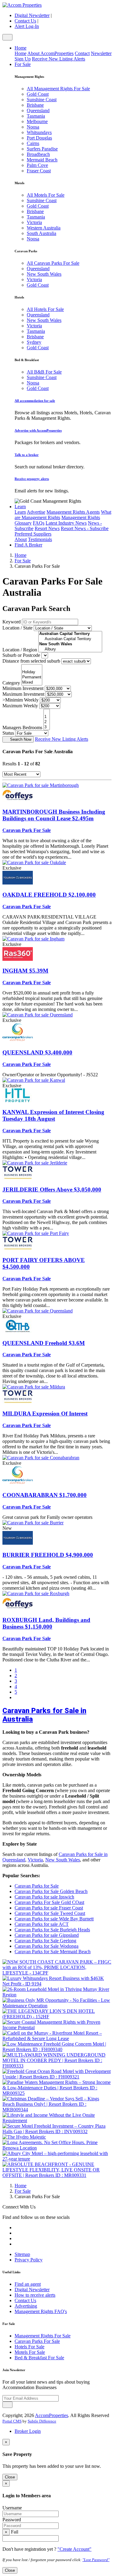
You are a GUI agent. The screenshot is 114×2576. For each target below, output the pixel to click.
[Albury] (70, 649)
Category (11, 683)
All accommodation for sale (35, 401)
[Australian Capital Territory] (70, 639)
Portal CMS (12, 2421)
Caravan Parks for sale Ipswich (44, 1897)
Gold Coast (38, 94)
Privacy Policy (29, 2260)
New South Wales (44, 274)
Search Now (21, 739)
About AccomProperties (50, 53)
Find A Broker (28, 545)
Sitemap (22, 2254)
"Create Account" (74, 2549)
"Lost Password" (96, 2560)
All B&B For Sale (44, 372)
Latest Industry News (66, 523)
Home (21, 48)
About (21, 539)
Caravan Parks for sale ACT (42, 1924)
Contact (82, 53)
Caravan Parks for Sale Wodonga (47, 1946)
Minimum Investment (23, 688)
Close (10, 2477)
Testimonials (40, 539)
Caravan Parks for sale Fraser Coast (49, 1908)
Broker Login (28, 2431)
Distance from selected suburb (31, 661)
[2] (47, 722)
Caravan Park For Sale (27, 830)
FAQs (39, 523)
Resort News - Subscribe (85, 528)
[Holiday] (32, 672)
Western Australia (44, 228)
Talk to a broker (27, 455)
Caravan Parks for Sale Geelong (45, 1941)
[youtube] (18, 2238)
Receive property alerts (32, 479)
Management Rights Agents (73, 512)
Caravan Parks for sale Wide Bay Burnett (54, 1919)
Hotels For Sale (29, 2347)
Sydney (34, 342)
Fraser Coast (39, 171)
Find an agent (28, 2284)
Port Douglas (39, 138)
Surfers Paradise (42, 149)
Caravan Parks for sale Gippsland (47, 1935)
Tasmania (36, 116)
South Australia (41, 233)
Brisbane (35, 105)
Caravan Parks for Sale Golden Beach (51, 1891)
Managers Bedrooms (22, 728)
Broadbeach (38, 154)
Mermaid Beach (42, 160)
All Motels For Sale (46, 195)
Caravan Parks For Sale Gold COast (49, 1902)
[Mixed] (32, 683)
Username (12, 2508)
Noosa (33, 127)
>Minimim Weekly (21, 700)
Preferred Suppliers (33, 534)
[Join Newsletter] (7, 2405)
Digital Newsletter (32, 15)
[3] (47, 727)
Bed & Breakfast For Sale (39, 2358)
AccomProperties (52, 2415)
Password (12, 2520)
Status (8, 733)
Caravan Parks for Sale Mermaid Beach (53, 1952)
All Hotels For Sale (45, 309)
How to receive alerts (35, 2295)
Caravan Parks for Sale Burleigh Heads (52, 1930)
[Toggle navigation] (7, 37)
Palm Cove (37, 165)
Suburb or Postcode (21, 655)
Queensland (38, 110)
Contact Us (25, 21)
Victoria (34, 222)
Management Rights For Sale (43, 2336)
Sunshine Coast (42, 100)
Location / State (17, 628)
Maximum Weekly (20, 706)
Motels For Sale (30, 2352)
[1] (47, 717)
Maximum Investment (23, 694)
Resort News (47, 528)
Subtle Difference (42, 2421)
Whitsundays (39, 132)
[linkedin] (18, 2244)
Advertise (36, 512)
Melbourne (37, 121)
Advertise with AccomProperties (38, 430)
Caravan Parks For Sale (37, 2341)
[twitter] (18, 2228)
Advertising (26, 2306)
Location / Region (20, 650)
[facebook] (18, 2233)
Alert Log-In (27, 26)
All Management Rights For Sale (58, 89)
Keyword (12, 622)
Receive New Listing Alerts (59, 59)
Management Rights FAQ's (41, 2311)
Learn (20, 507)
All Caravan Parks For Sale (53, 263)
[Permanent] (32, 677)
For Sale (23, 64)
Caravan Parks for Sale (37, 1886)
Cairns (33, 143)
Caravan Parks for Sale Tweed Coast (50, 1913)
